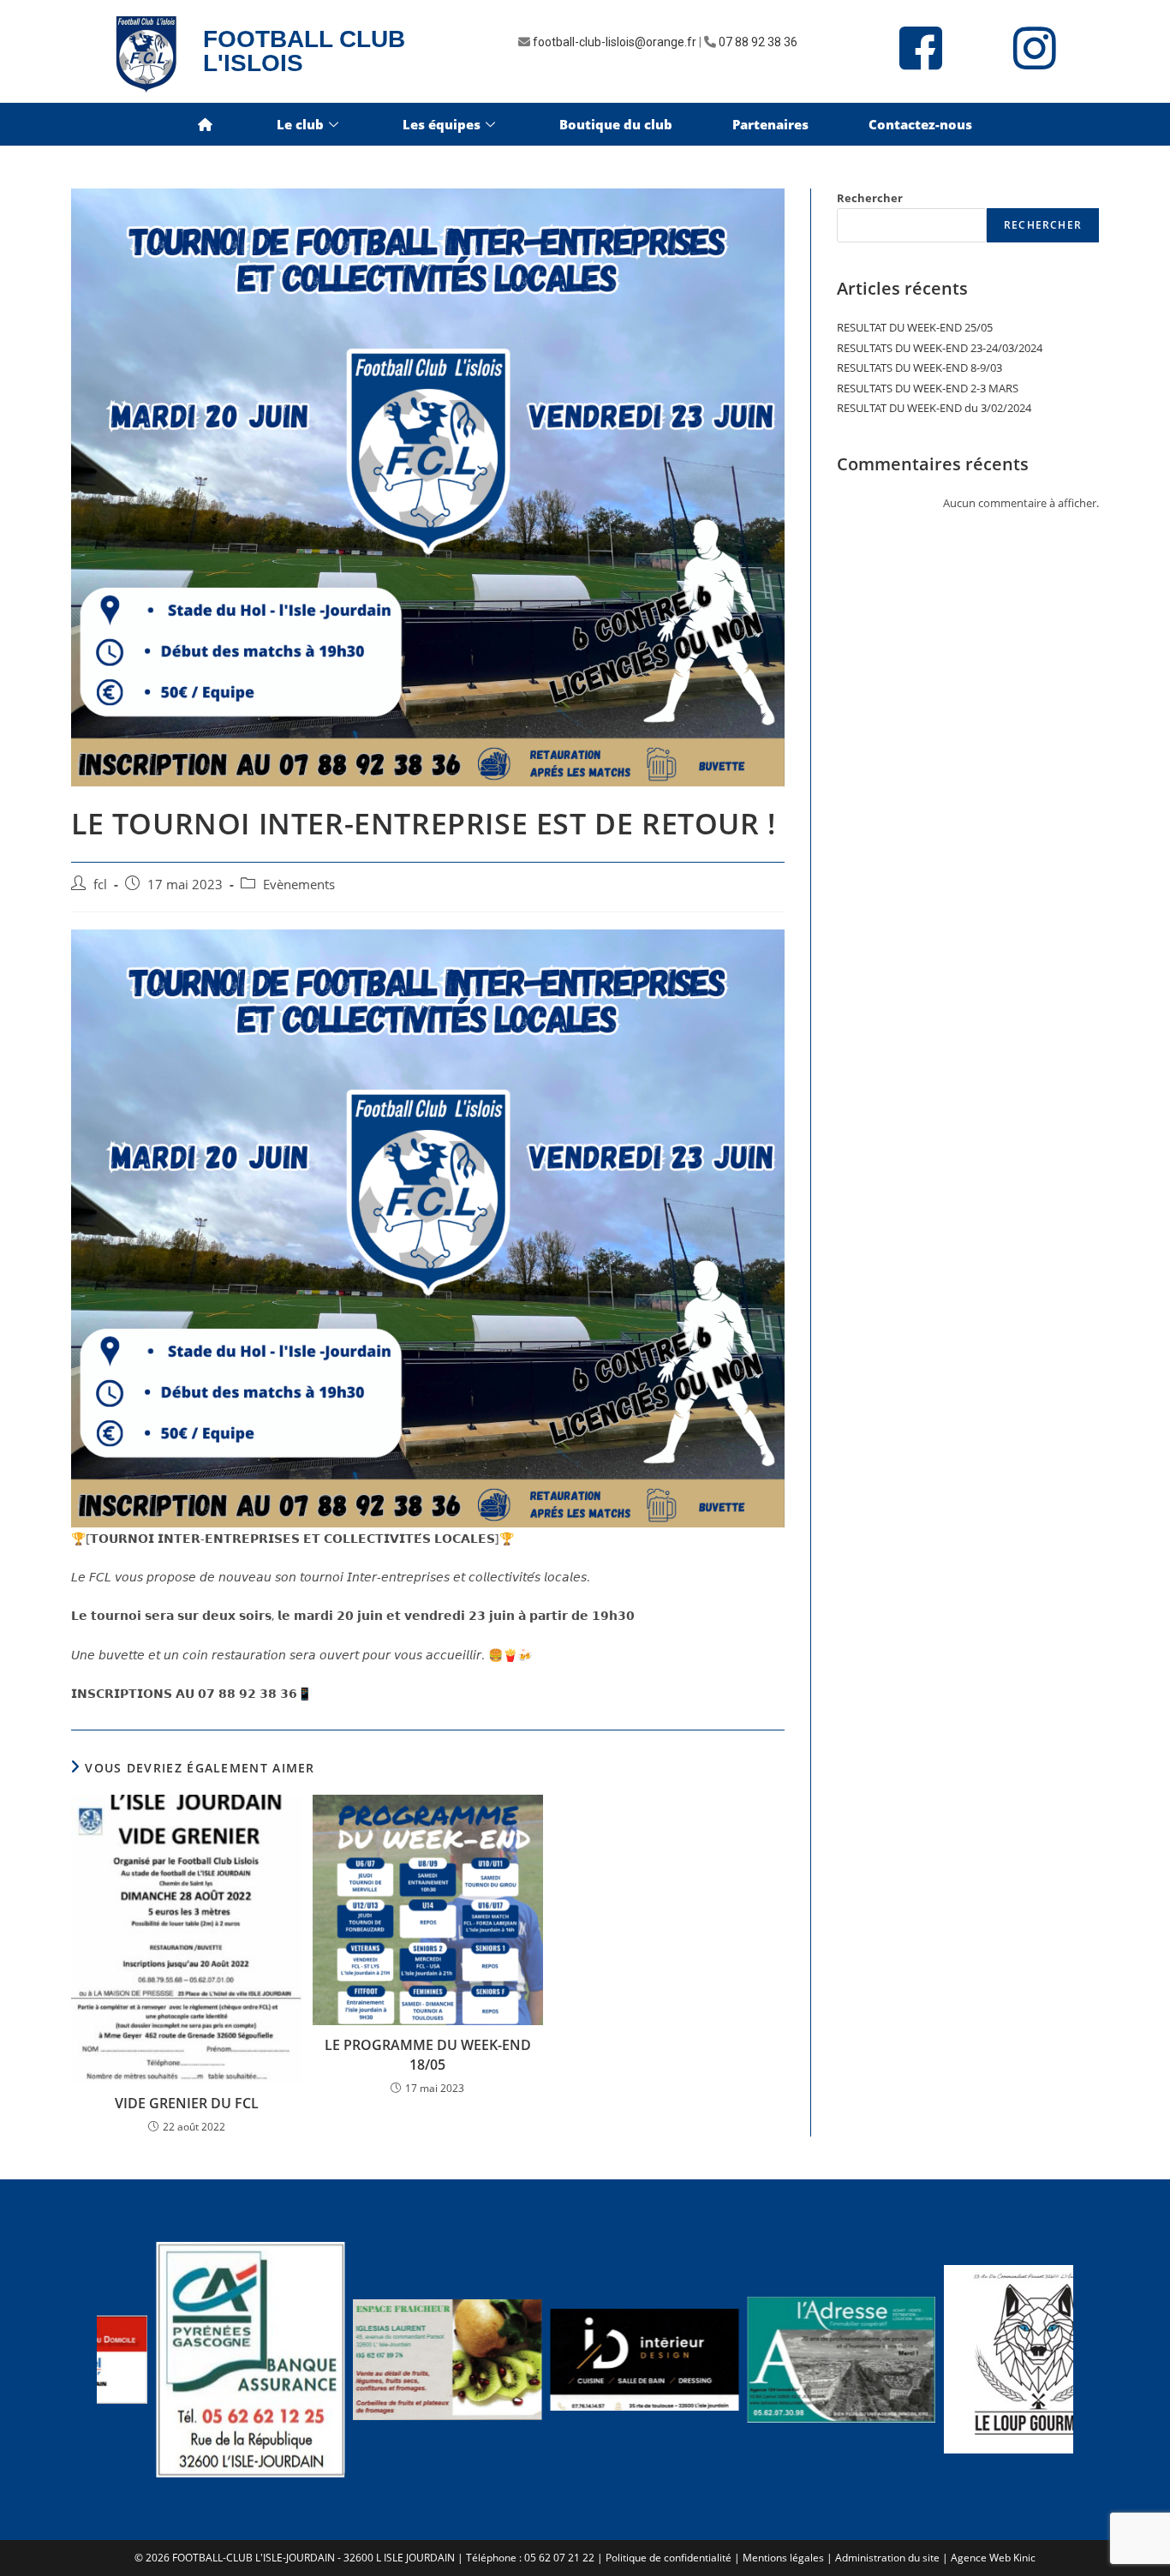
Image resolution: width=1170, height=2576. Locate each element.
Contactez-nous (920, 124)
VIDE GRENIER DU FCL (187, 2103)
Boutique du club (616, 124)
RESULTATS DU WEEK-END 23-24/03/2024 (940, 348)
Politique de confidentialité (669, 2558)
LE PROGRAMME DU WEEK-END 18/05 (428, 2054)
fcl (100, 885)
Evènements (299, 885)
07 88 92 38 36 (758, 42)
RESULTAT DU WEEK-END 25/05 (915, 327)
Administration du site (887, 2558)
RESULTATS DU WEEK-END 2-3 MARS (928, 388)
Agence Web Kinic (993, 2558)
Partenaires (770, 124)
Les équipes (442, 124)
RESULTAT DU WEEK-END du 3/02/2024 (934, 408)
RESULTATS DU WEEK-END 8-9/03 (919, 368)
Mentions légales (783, 2558)
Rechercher (870, 198)
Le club (300, 124)
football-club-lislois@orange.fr (615, 42)
